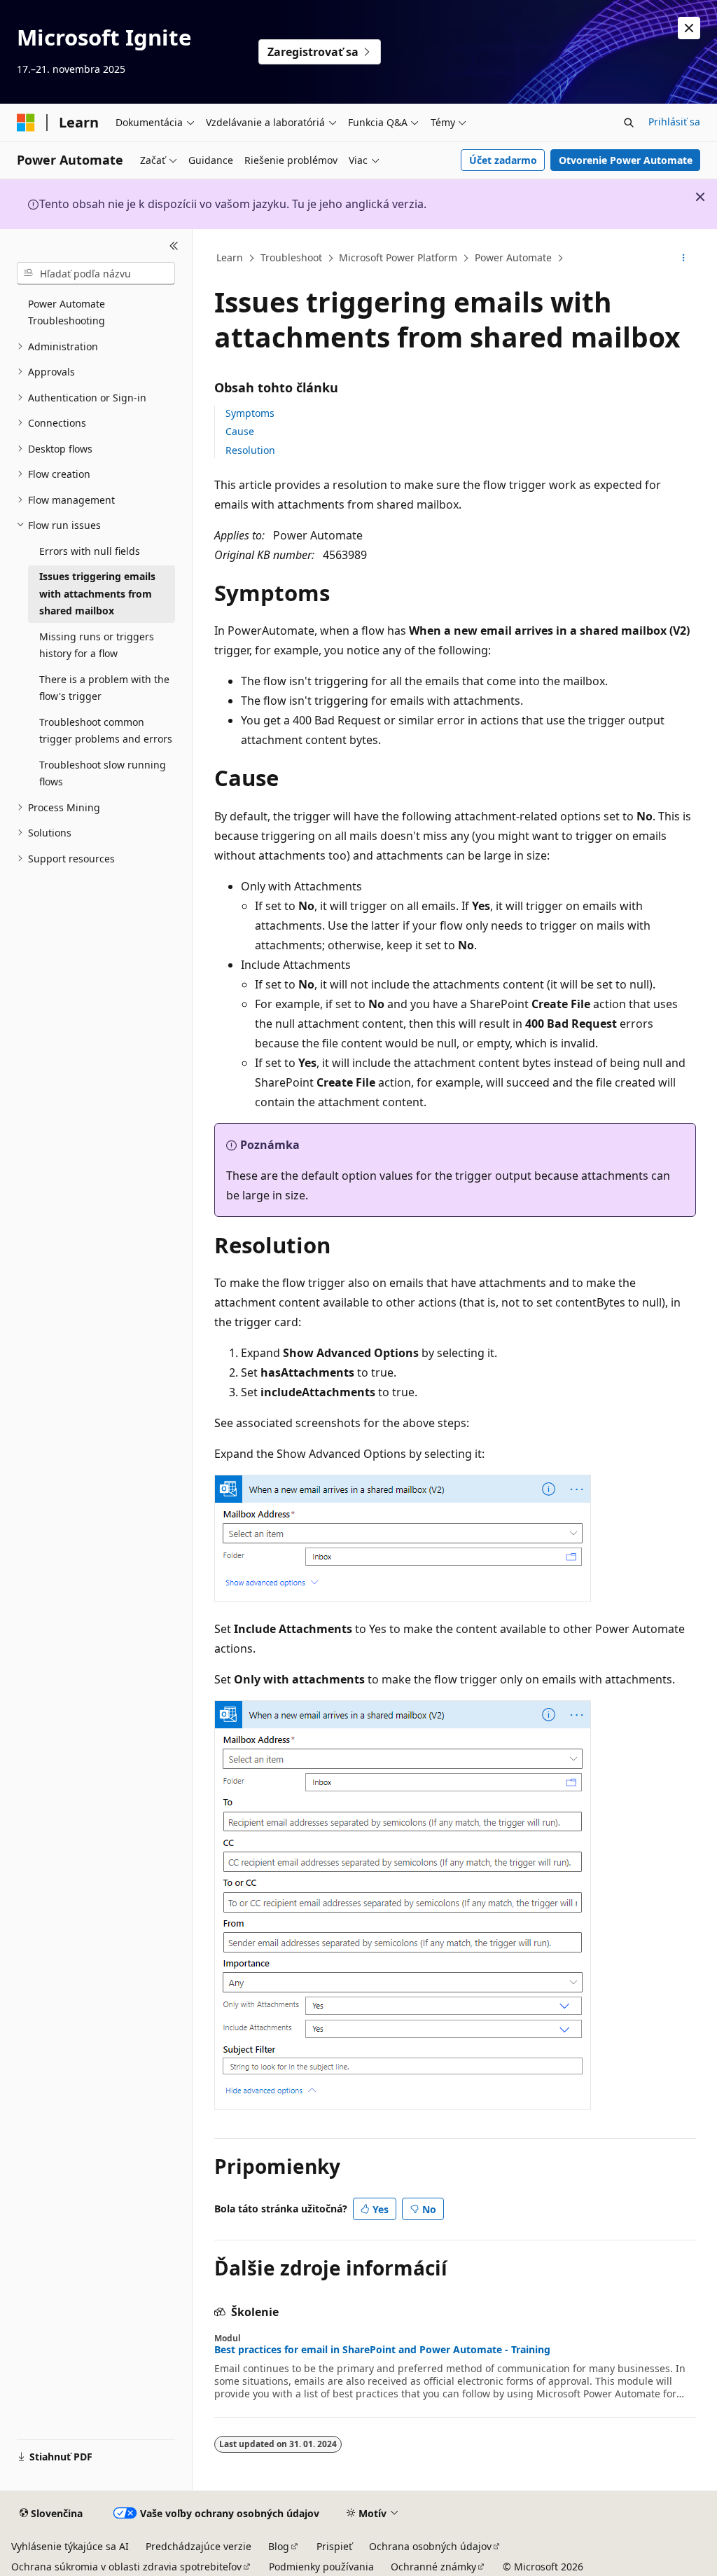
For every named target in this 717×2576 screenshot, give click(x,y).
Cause (240, 431)
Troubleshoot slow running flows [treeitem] (103, 773)
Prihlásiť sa (674, 122)
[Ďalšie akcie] (683, 259)
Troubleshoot (291, 257)
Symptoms (250, 413)
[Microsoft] (26, 123)
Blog (279, 2546)
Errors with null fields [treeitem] (90, 551)
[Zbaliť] (174, 246)
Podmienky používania (321, 2567)
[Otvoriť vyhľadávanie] (629, 123)
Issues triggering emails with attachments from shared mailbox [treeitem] (97, 593)
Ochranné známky (433, 2567)
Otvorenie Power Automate (626, 160)
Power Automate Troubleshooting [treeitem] (67, 312)
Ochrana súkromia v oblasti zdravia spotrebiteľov (126, 2567)
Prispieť (334, 2546)
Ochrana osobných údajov (430, 2546)
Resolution (250, 450)
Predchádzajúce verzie (199, 2546)
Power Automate (513, 257)
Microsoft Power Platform (398, 257)
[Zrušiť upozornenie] (689, 28)
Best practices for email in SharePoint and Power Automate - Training (382, 2350)
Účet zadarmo (503, 160)
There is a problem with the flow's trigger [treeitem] (104, 688)
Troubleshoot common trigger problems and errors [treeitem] (106, 731)
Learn (230, 257)
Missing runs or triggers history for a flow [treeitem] (97, 645)
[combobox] (96, 273)
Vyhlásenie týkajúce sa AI (70, 2546)
